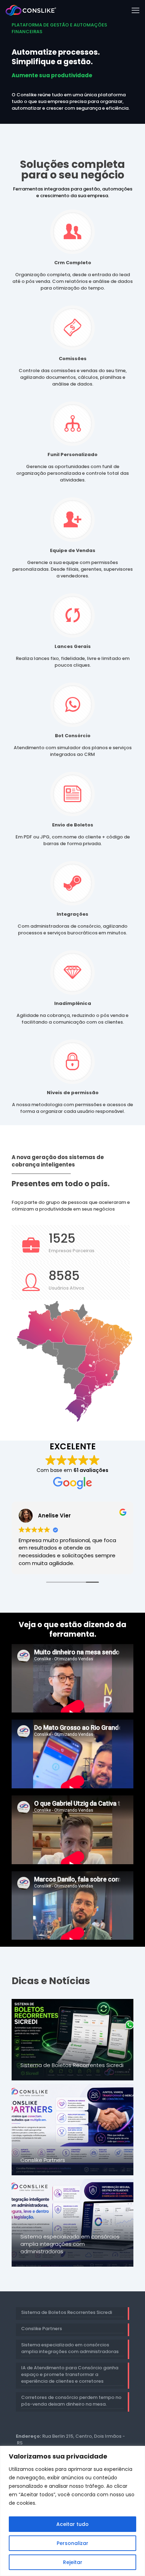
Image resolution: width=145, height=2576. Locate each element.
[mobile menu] (135, 11)
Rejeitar (73, 2562)
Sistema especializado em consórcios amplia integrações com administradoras (70, 2244)
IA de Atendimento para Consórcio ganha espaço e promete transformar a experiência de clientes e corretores (70, 2374)
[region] (72, 2511)
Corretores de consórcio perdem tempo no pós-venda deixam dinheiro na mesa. (71, 2401)
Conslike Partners (43, 2160)
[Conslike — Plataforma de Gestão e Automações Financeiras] (31, 11)
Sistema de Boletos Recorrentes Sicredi (72, 2065)
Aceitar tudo (72, 2524)
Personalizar (72, 2543)
